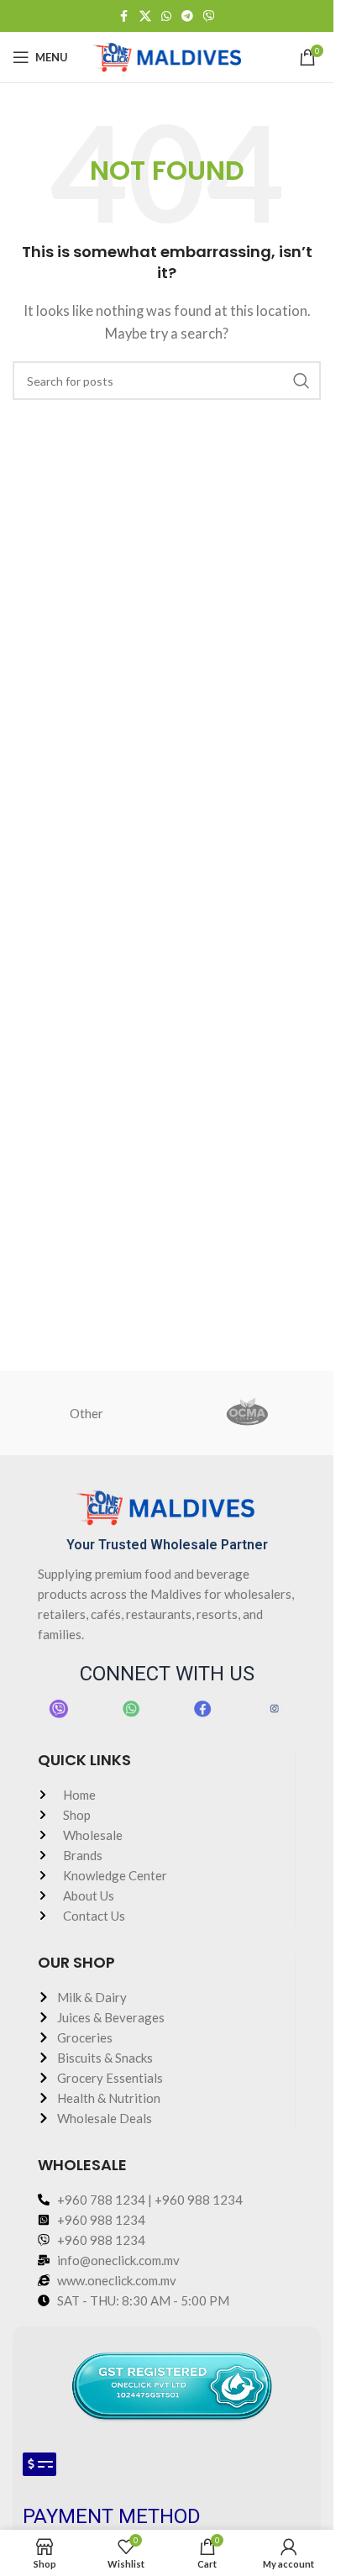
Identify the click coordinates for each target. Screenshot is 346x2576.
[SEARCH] (301, 381)
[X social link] (145, 16)
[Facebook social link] (124, 16)
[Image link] (59, 1707)
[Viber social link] (209, 16)
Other (86, 1413)
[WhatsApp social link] (166, 16)
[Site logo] (167, 55)
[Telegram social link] (187, 16)
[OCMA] (247, 1413)
